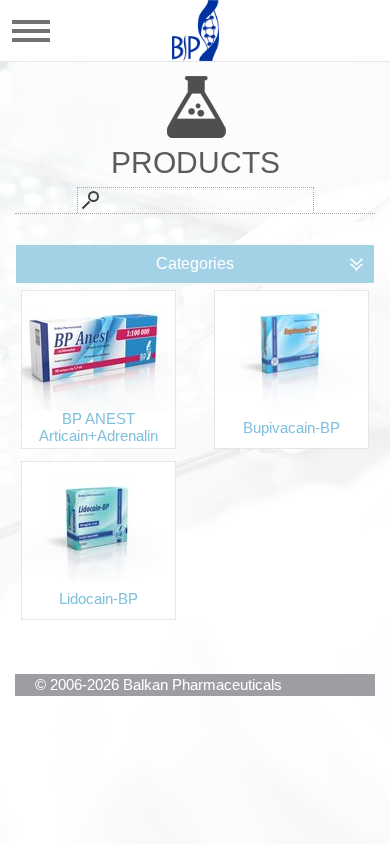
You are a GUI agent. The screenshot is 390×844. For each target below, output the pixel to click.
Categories (195, 263)
